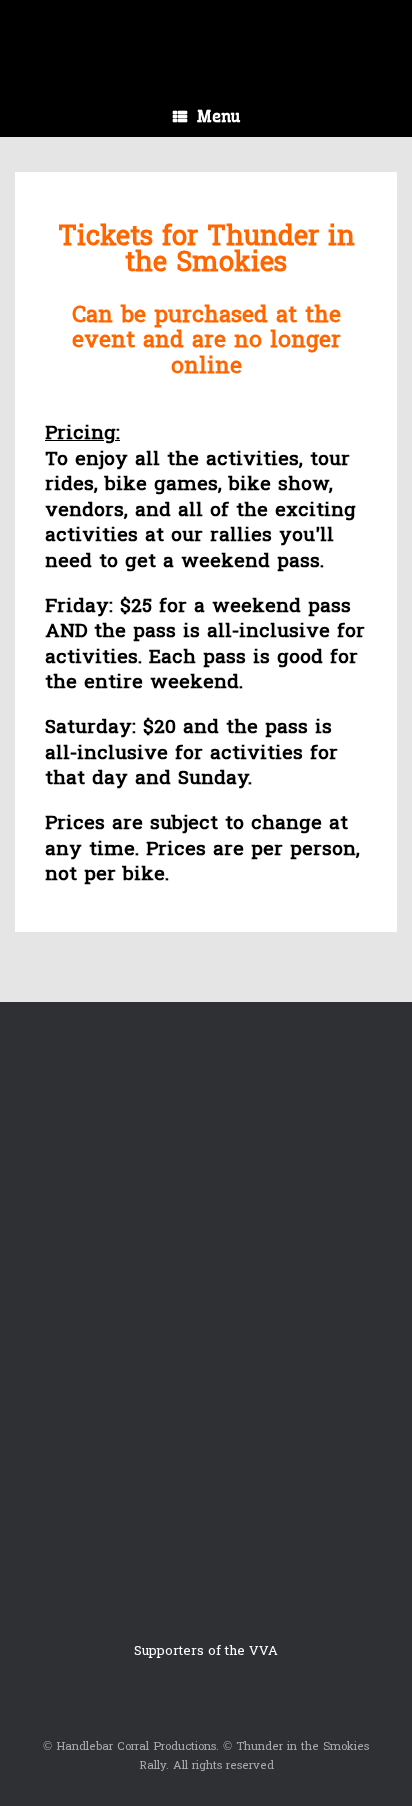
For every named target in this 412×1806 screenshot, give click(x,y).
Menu (218, 116)
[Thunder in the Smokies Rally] (206, 33)
